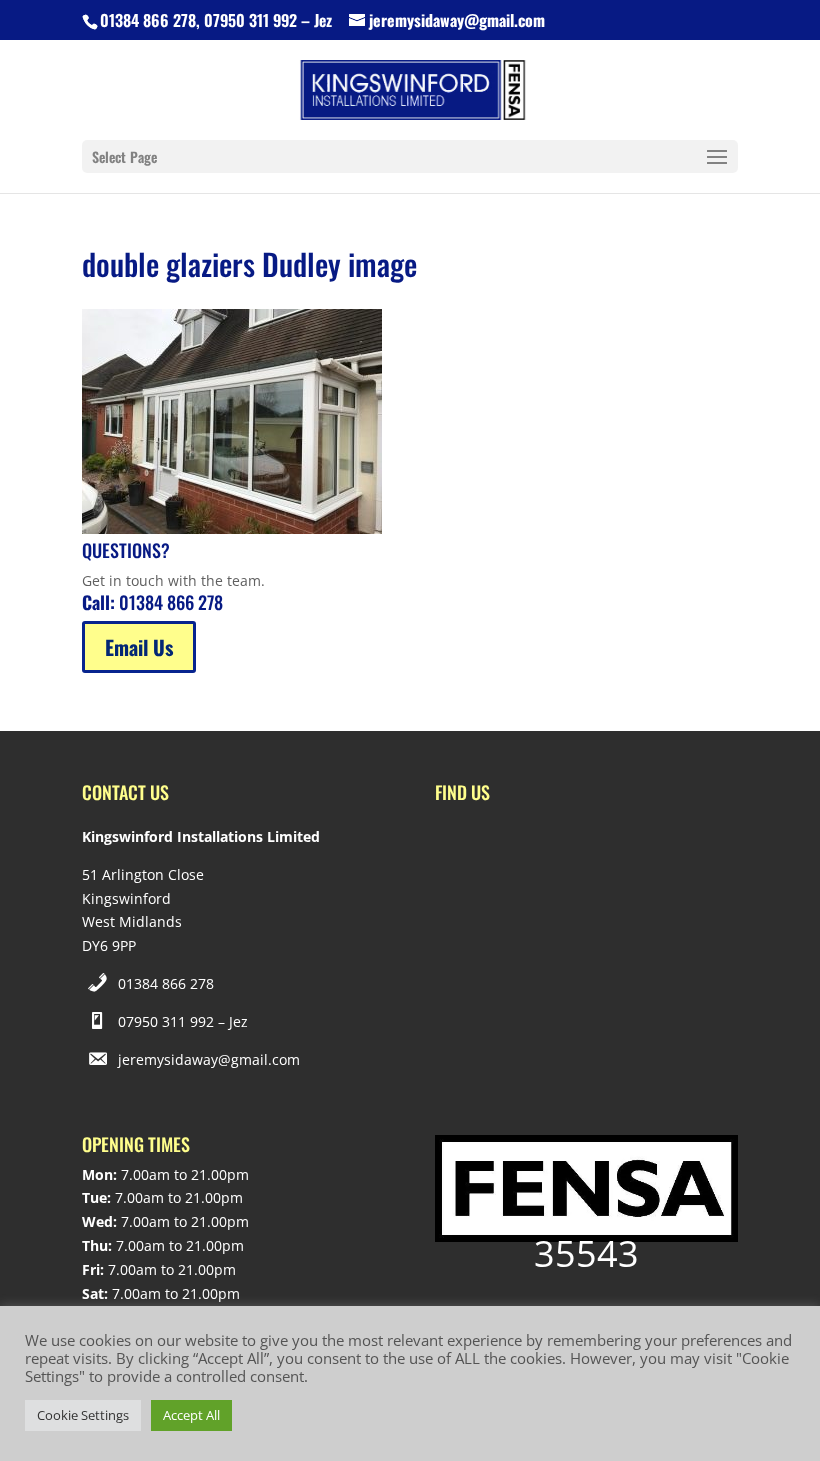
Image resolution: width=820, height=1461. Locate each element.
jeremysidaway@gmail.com (209, 1059)
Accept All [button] (191, 1415)
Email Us (139, 647)
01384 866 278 (166, 983)
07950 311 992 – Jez (183, 1021)
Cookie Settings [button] (83, 1415)
